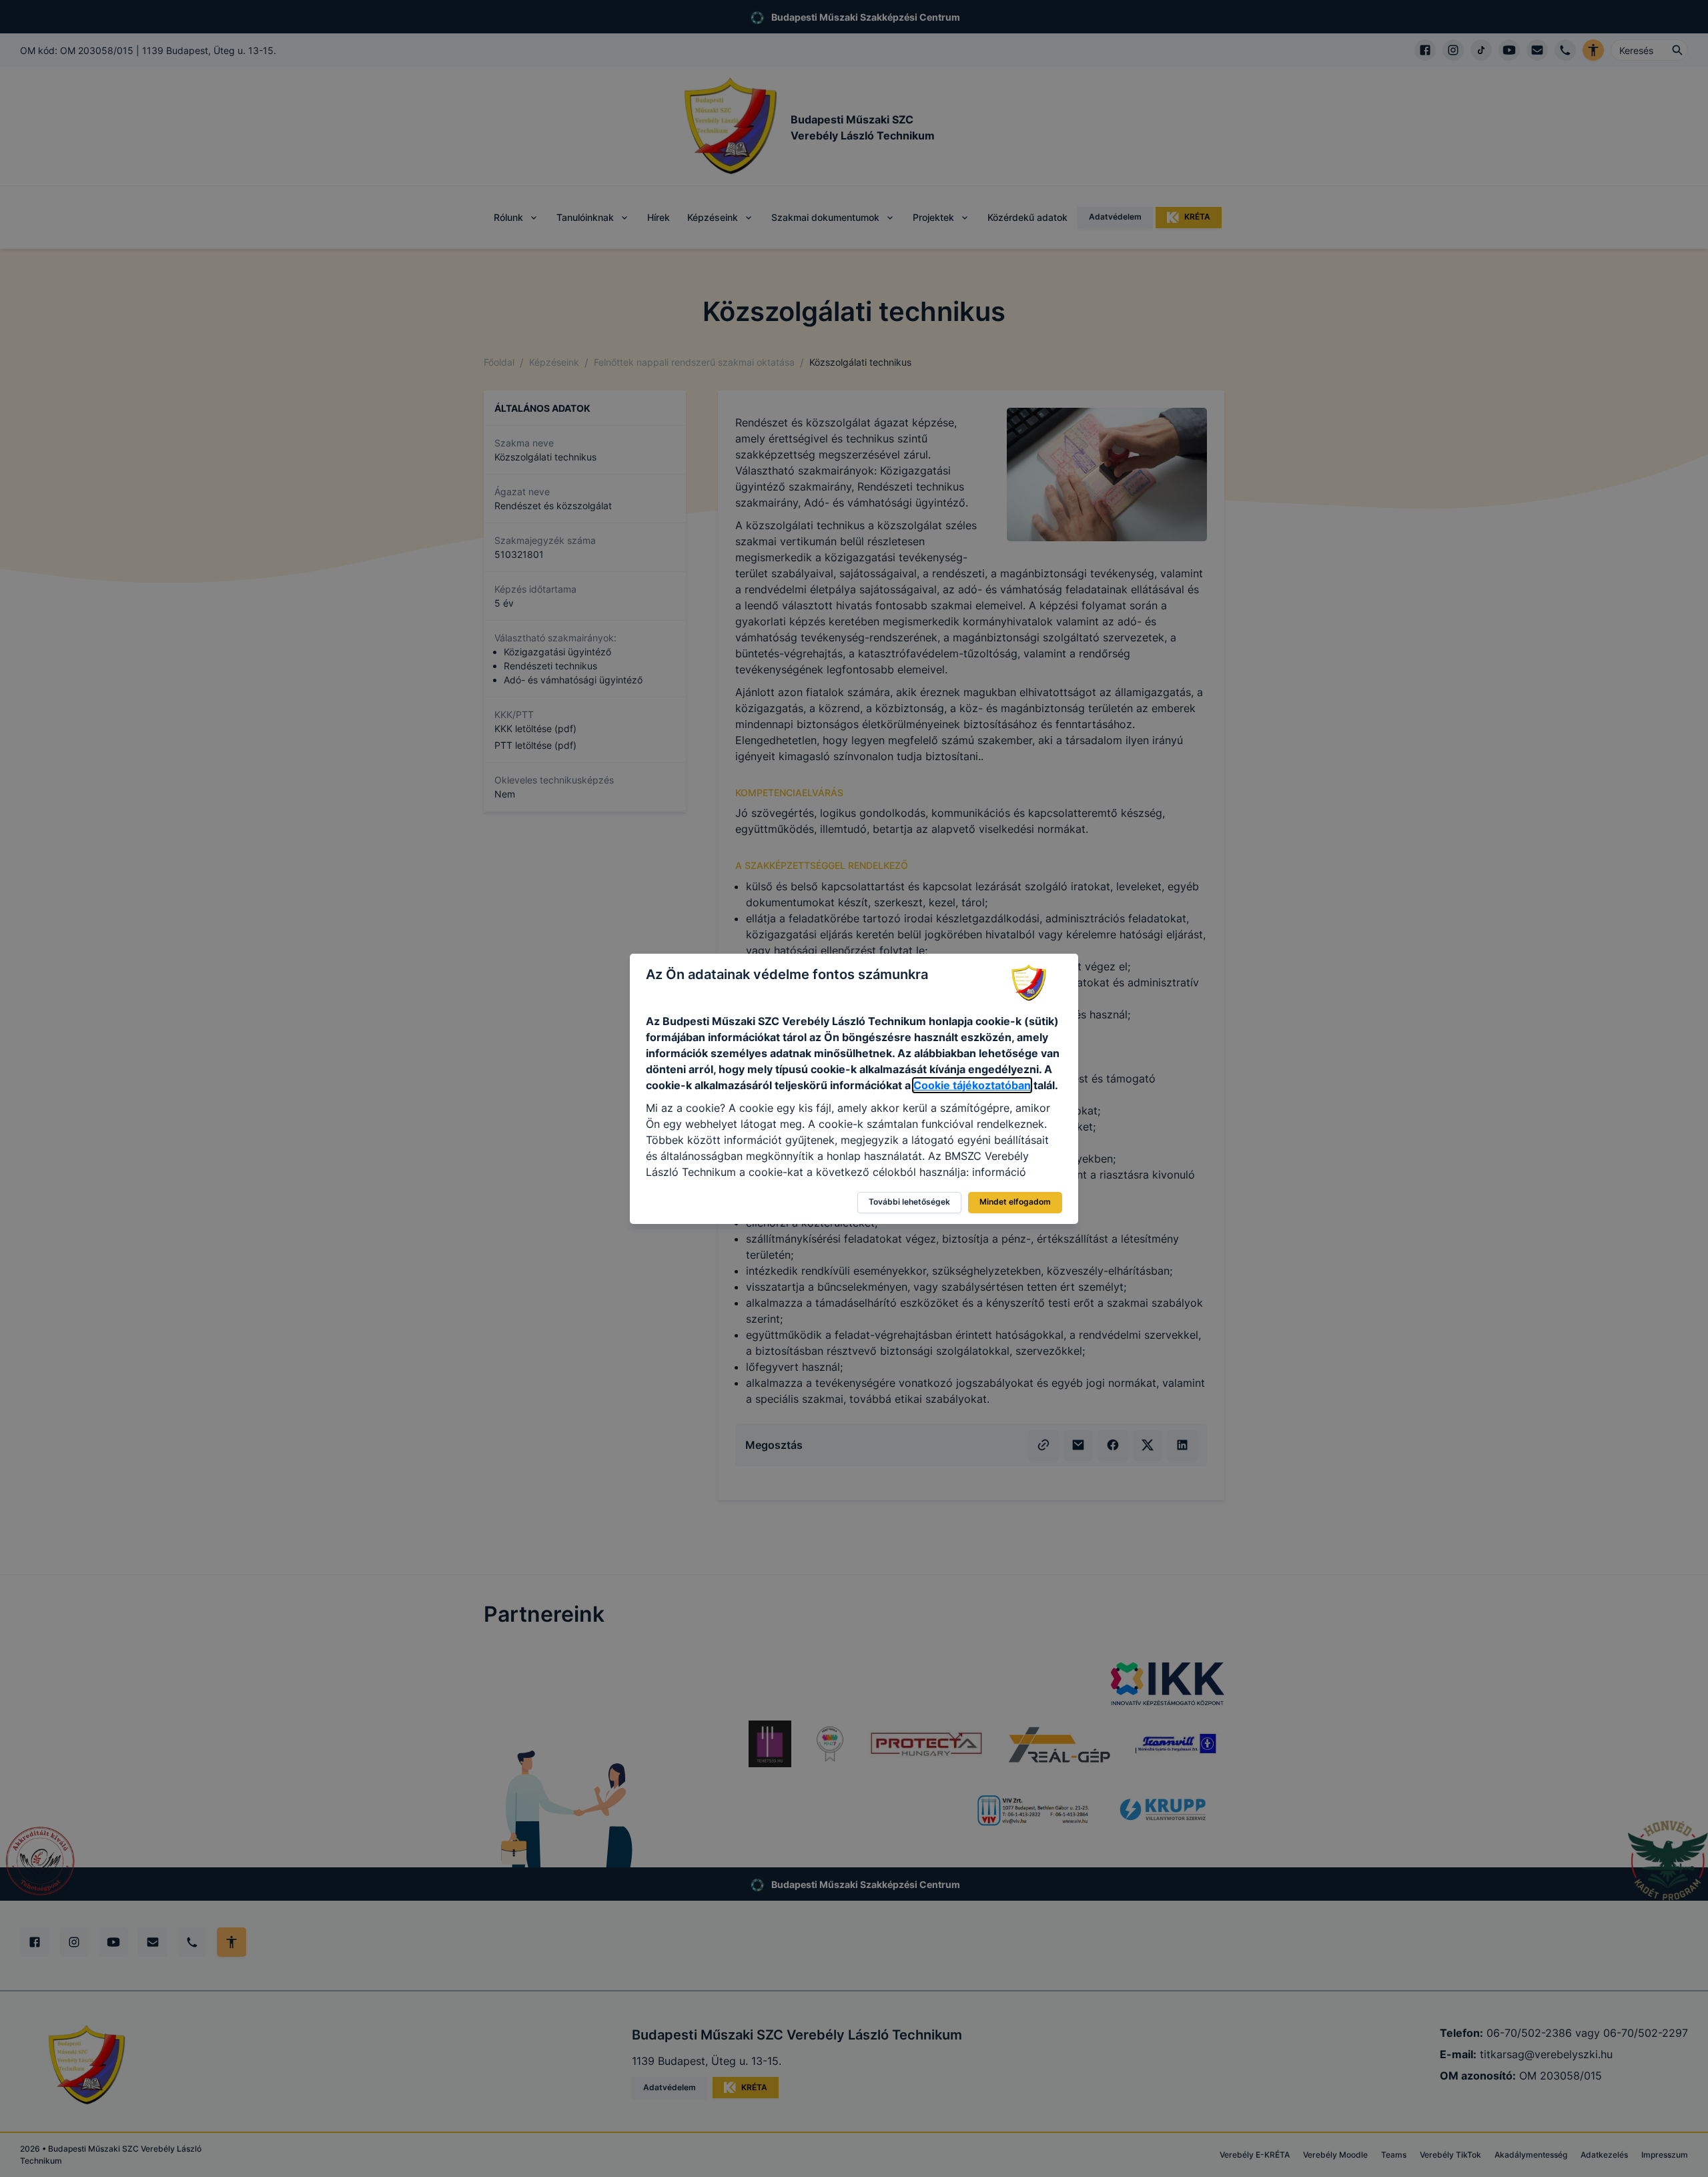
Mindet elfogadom (1015, 1202)
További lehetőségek (909, 1202)
